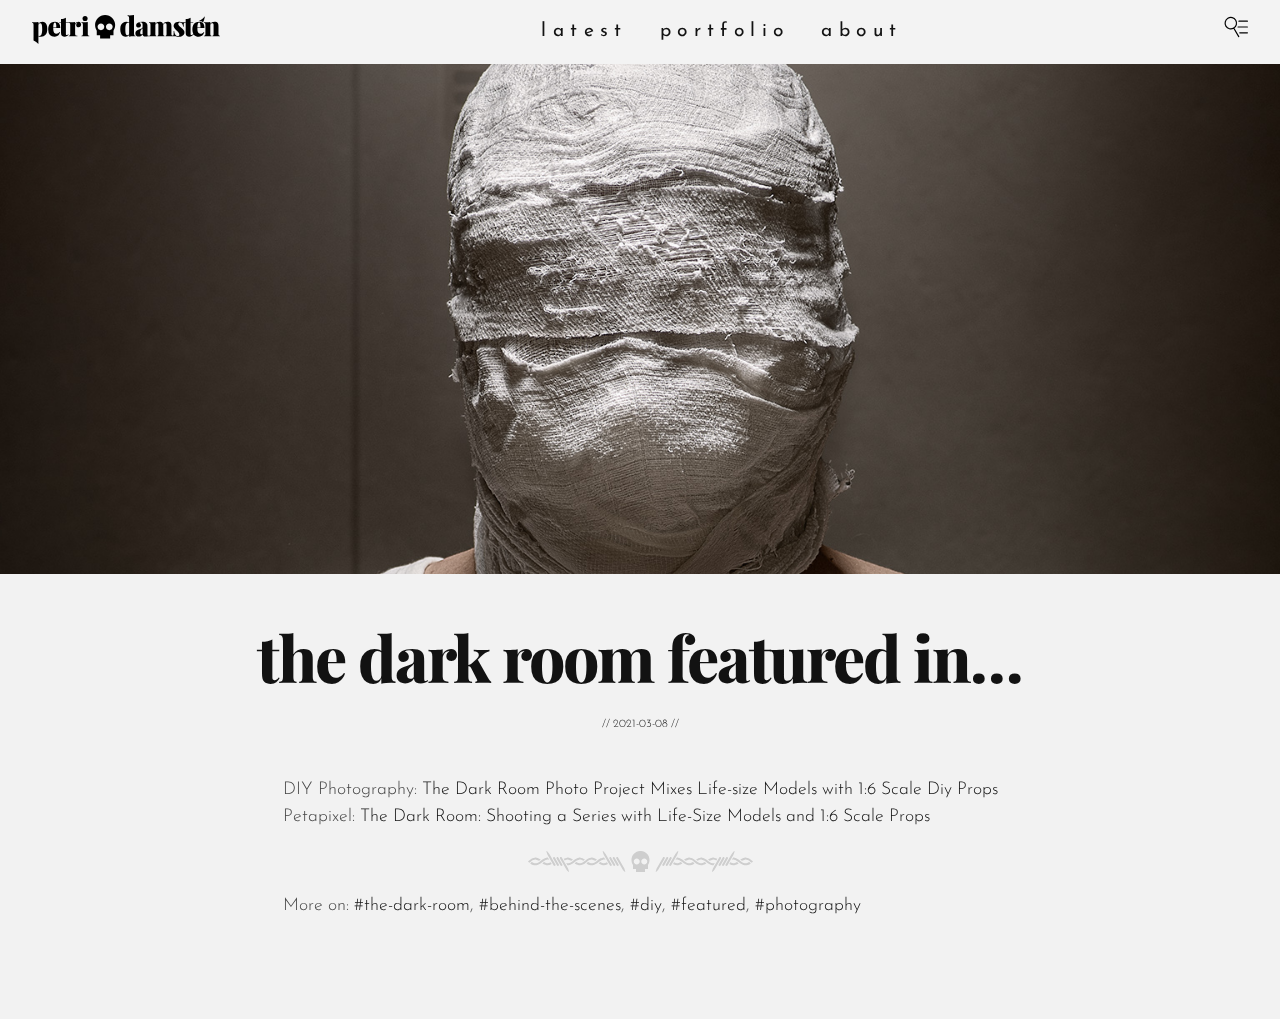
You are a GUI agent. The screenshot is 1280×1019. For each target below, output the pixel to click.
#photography (808, 904)
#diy (646, 904)
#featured (708, 904)
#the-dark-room (412, 904)
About (861, 31)
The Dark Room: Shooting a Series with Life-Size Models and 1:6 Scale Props (642, 815)
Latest (584, 31)
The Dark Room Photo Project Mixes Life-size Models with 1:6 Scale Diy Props (707, 789)
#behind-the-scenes (550, 904)
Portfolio (725, 31)
